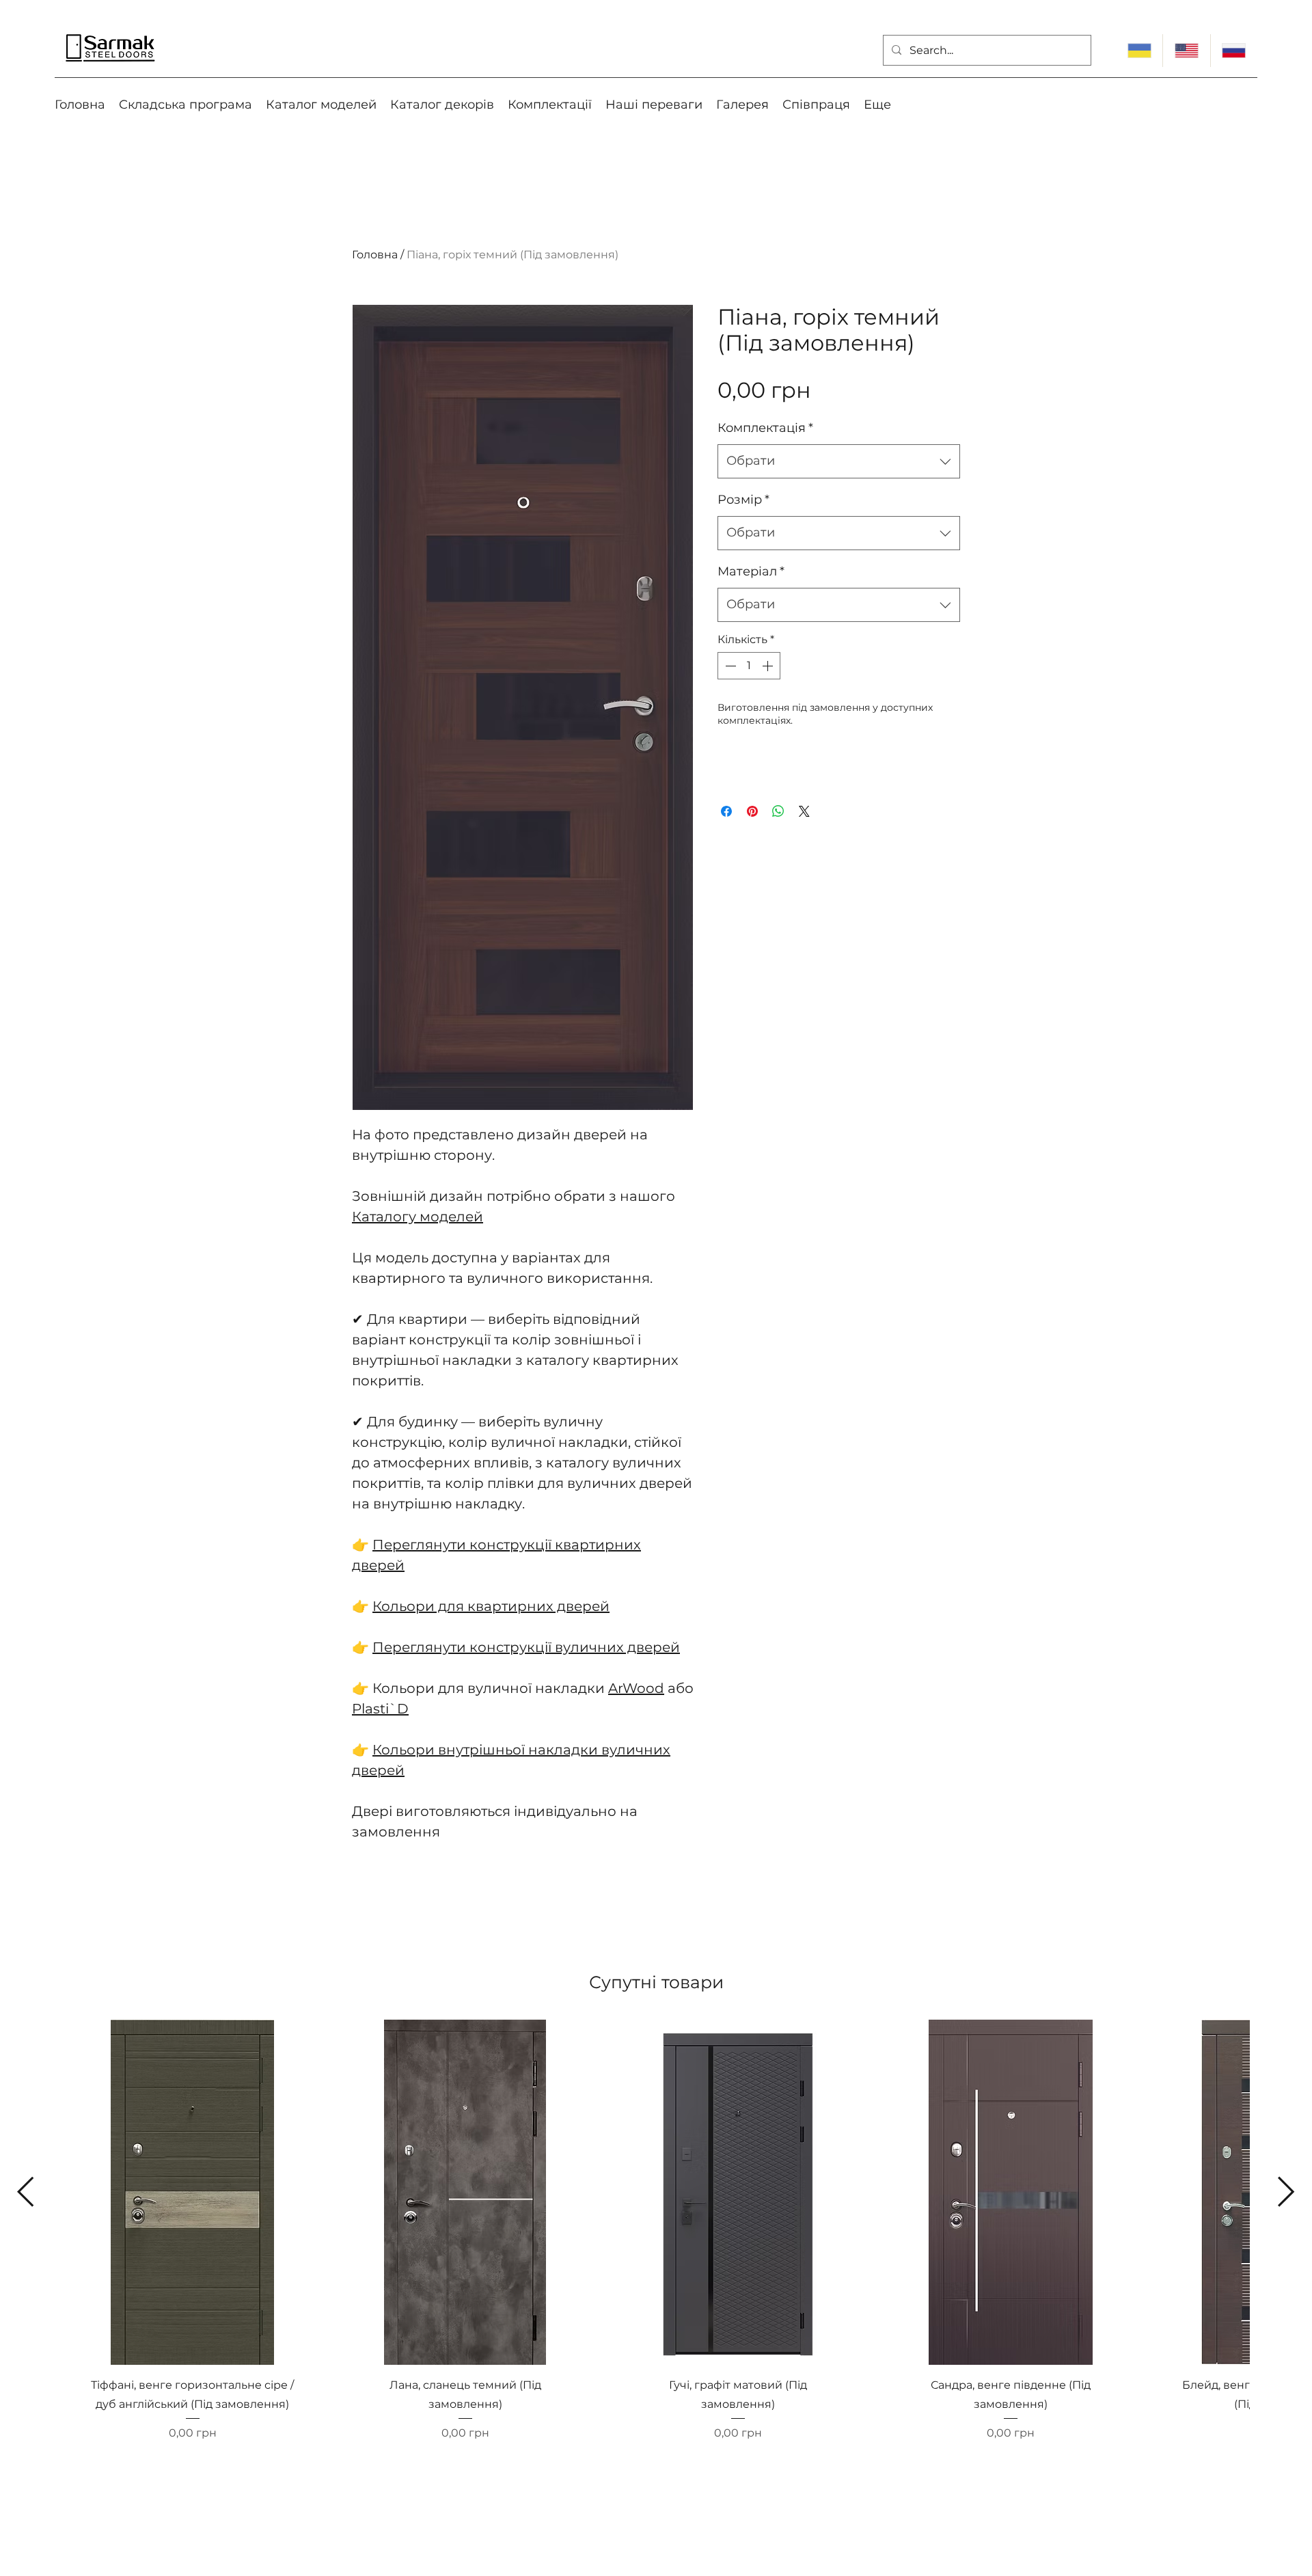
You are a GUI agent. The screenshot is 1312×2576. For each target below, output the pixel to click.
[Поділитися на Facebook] (726, 811)
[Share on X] (804, 811)
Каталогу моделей (418, 1217)
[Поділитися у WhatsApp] (778, 811)
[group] (656, 2254)
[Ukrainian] (1139, 51)
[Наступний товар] (1286, 2192)
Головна (375, 255)
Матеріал (751, 571)
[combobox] (839, 461)
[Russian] (1234, 51)
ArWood (636, 1688)
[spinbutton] (749, 666)
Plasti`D (380, 1709)
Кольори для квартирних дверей (491, 1606)
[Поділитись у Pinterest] (752, 811)
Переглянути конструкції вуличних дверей (526, 1647)
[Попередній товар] (26, 2192)
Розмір (743, 500)
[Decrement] (729, 666)
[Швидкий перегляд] (192, 2192)
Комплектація (765, 428)
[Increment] (769, 666)
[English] (1186, 51)
